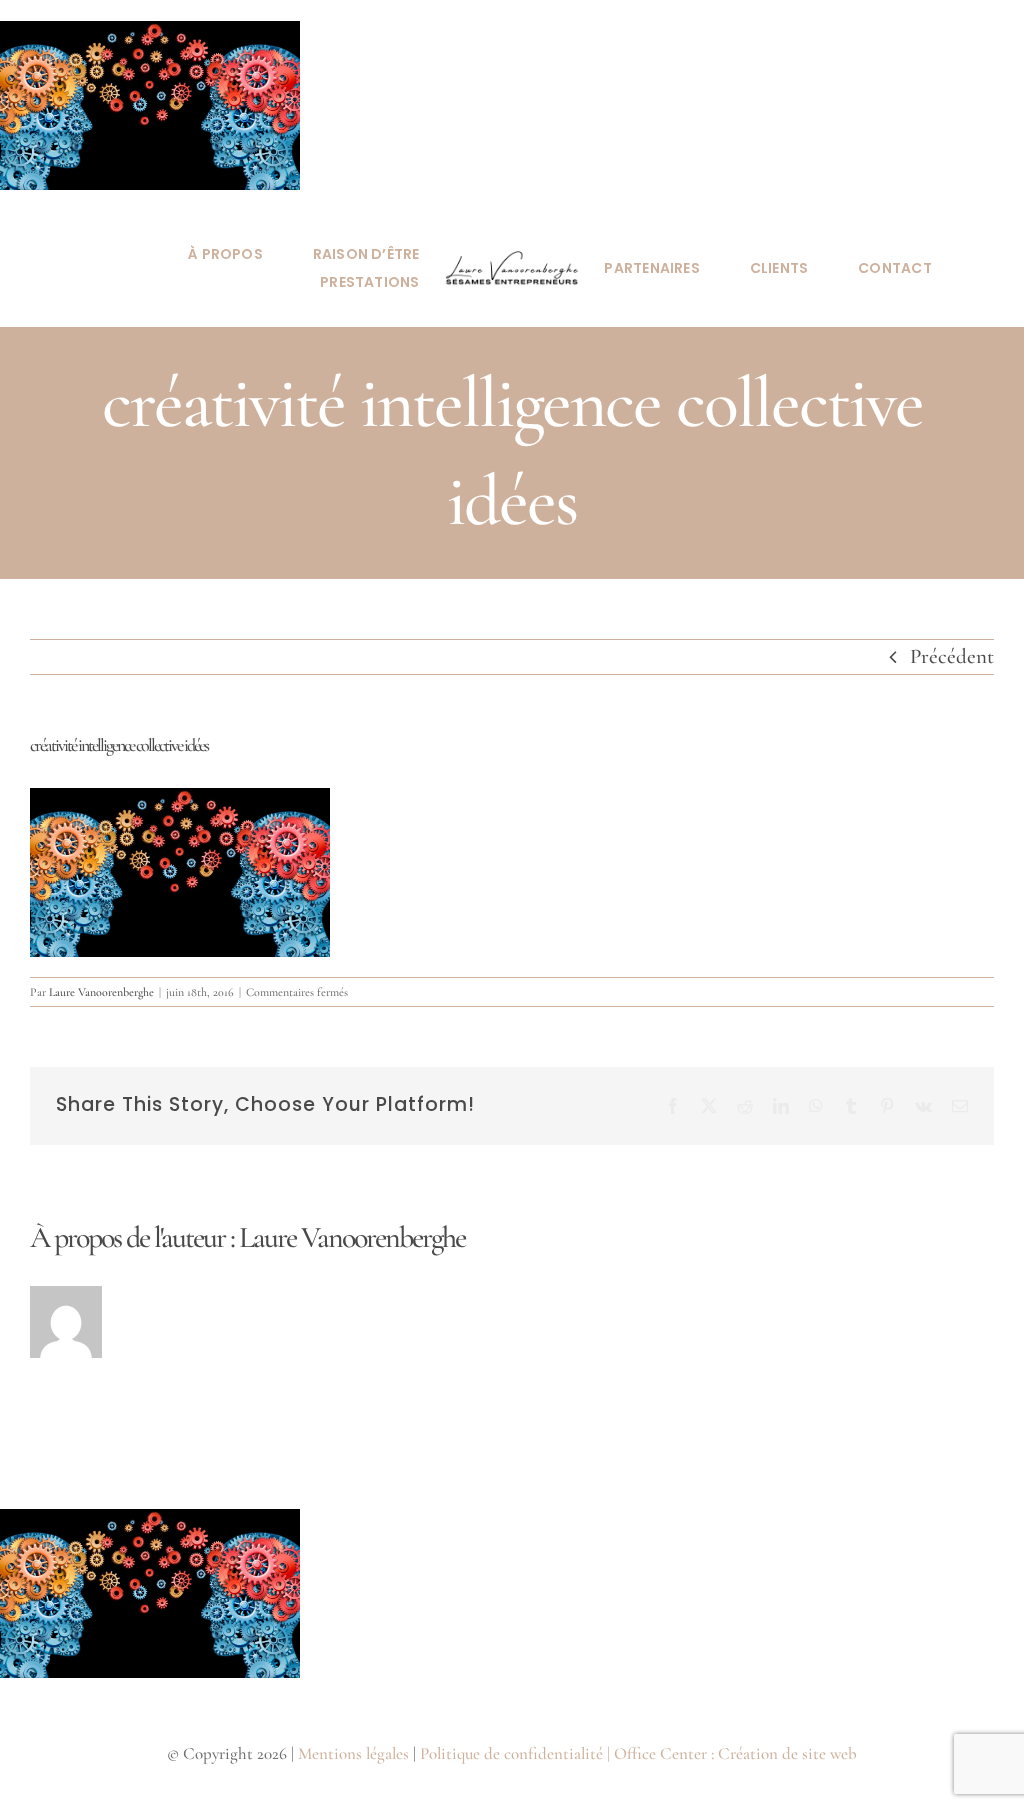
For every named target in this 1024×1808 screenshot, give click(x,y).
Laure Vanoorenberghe (101, 992)
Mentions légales (353, 1753)
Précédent (952, 656)
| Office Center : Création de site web (732, 1753)
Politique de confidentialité (511, 1753)
